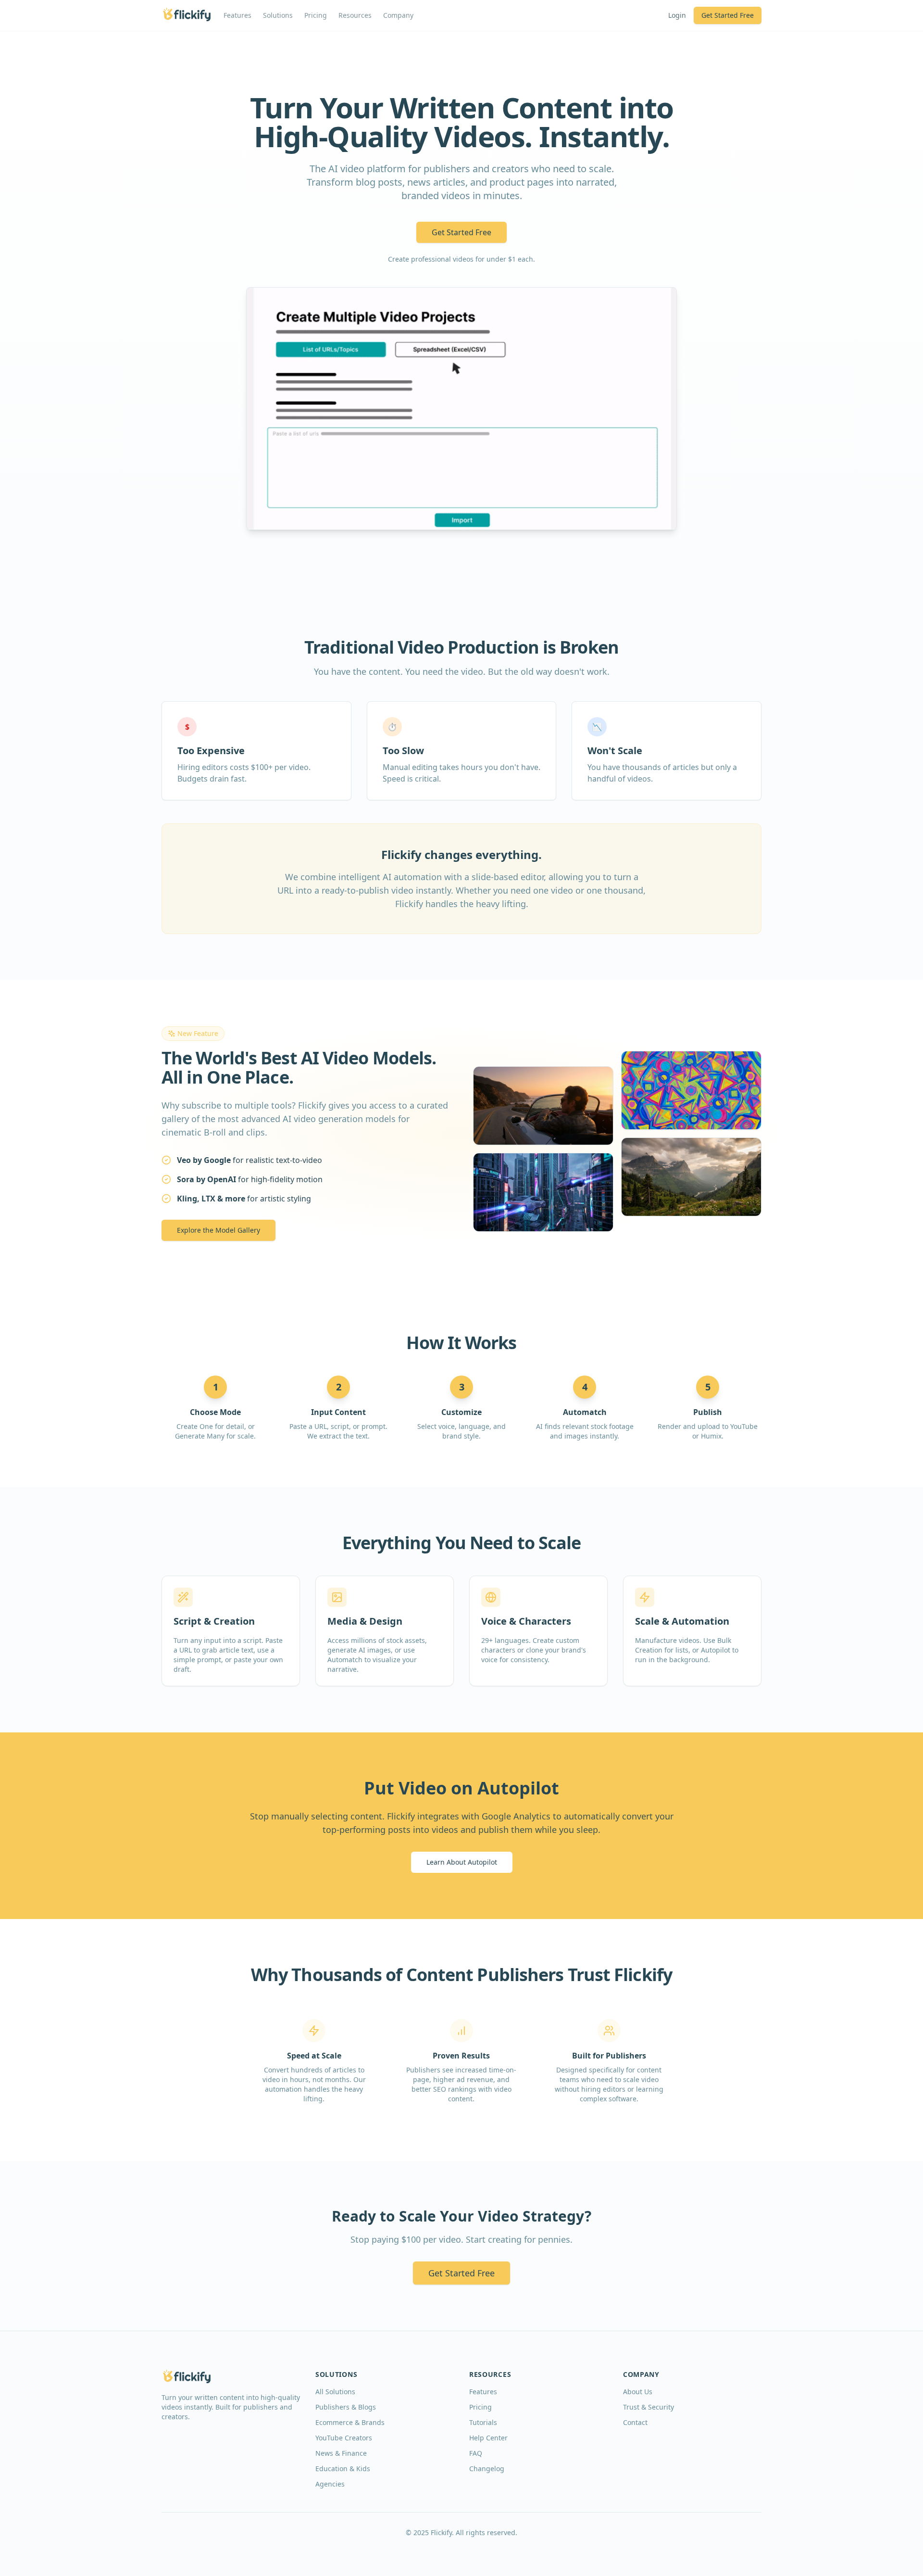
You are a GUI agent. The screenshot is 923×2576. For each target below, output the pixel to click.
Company (398, 15)
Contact (635, 2422)
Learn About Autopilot (462, 1862)
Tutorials (483, 2422)
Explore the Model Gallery (218, 1230)
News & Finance (341, 2453)
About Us (638, 2392)
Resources (355, 15)
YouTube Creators (344, 2438)
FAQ (476, 2453)
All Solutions (335, 2392)
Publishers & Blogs (346, 2407)
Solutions (278, 15)
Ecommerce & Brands (350, 2422)
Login (677, 15)
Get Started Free (728, 15)
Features (237, 15)
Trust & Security (649, 2407)
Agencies (330, 2484)
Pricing (316, 15)
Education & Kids (343, 2469)
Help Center (488, 2438)
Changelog (487, 2469)
